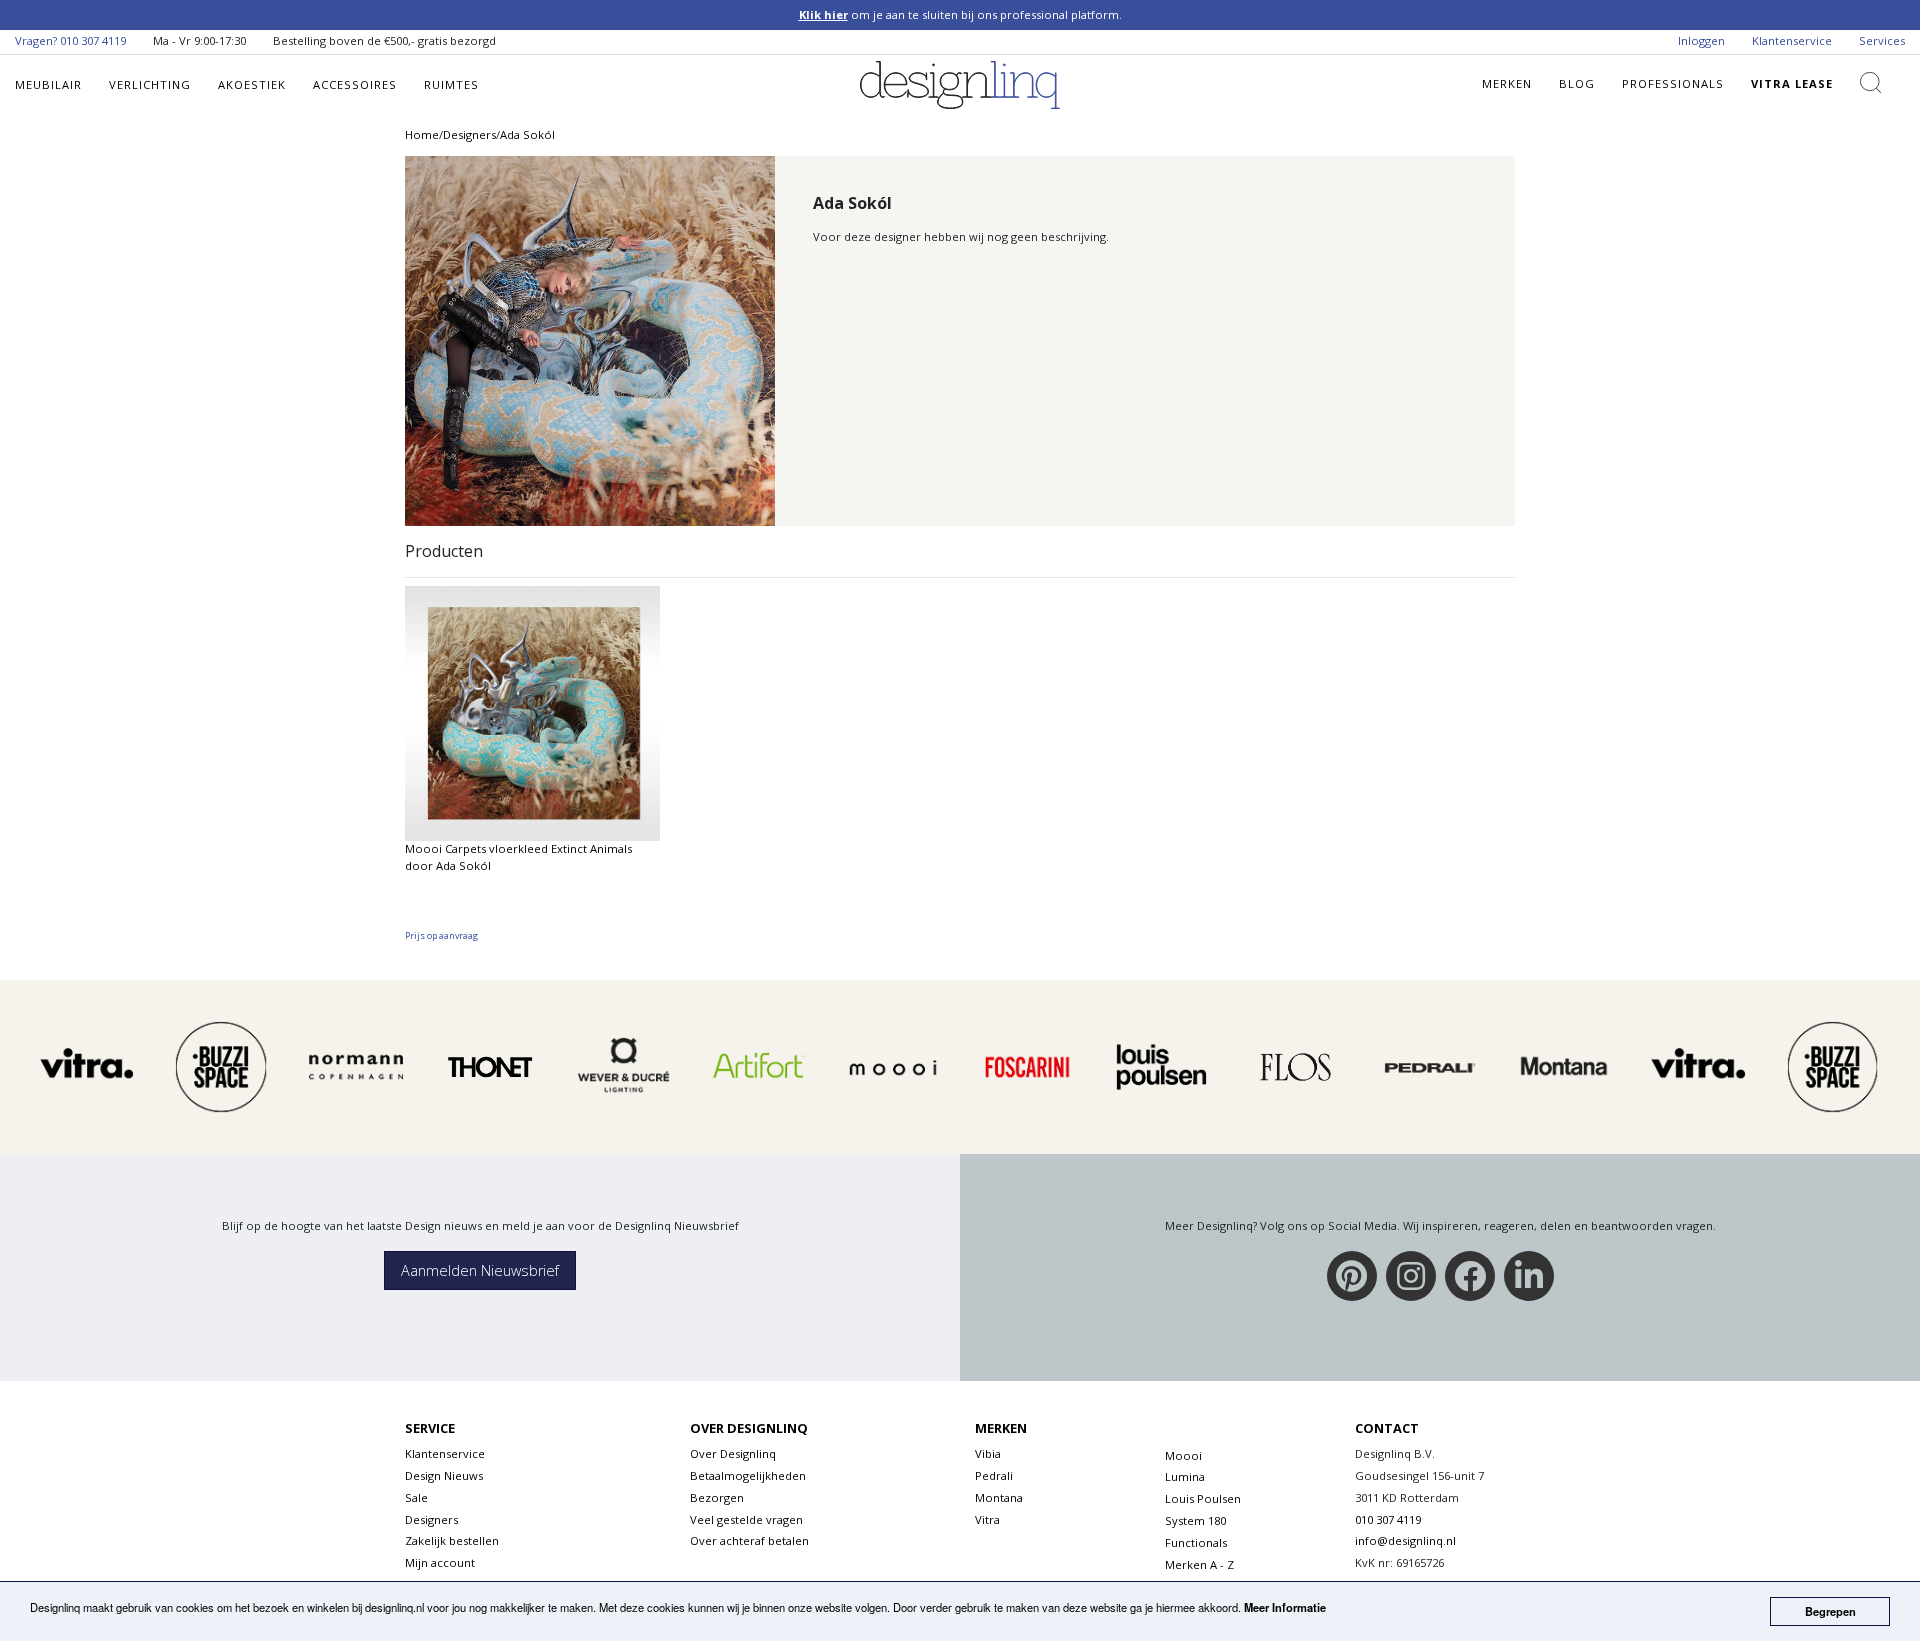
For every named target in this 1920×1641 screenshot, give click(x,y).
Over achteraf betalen (749, 1540)
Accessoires (355, 84)
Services (1882, 40)
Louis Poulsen (1203, 1498)
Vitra (987, 1519)
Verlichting (150, 84)
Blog (1577, 83)
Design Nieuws (444, 1475)
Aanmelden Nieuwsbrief (480, 1270)
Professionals (1673, 83)
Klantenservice (1792, 40)
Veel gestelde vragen (746, 1519)
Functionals (1196, 1542)
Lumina (1185, 1476)
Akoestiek (252, 84)
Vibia (988, 1453)
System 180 (1195, 1520)
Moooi (1183, 1455)
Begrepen (1830, 1611)
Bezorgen (717, 1497)
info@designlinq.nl (1405, 1540)
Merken (1507, 83)
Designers (431, 1519)
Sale (416, 1497)
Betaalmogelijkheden (748, 1475)
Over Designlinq (733, 1453)
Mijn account (440, 1562)
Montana (999, 1497)
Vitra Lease (1792, 83)
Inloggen (1701, 40)
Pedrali (994, 1475)
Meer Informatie (1285, 1607)
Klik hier (823, 14)
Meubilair (48, 84)
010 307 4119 (93, 40)
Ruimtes (451, 84)
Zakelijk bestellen (452, 1540)
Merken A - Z (1199, 1564)
